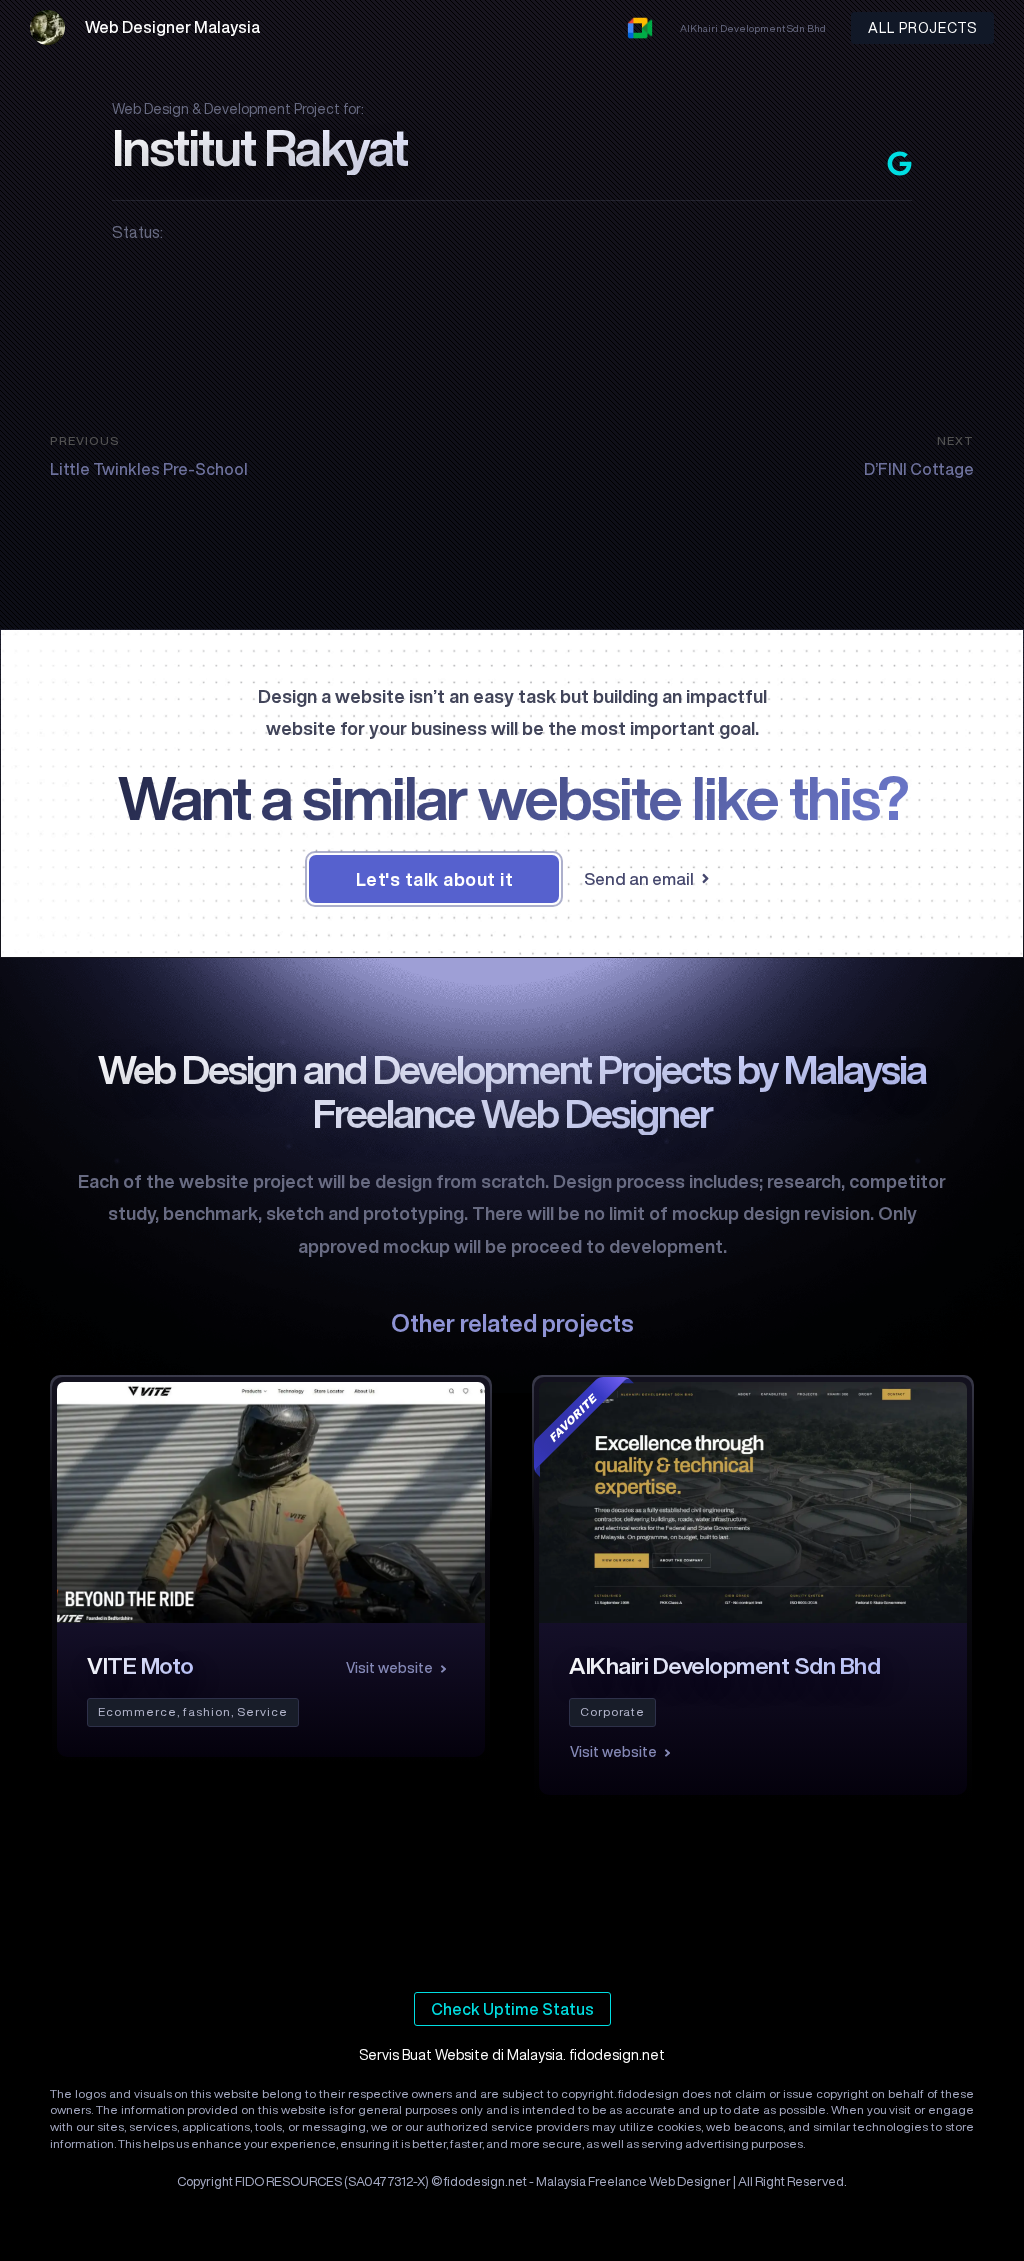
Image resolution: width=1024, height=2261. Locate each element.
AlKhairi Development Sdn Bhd (753, 28)
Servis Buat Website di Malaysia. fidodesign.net (512, 2055)
